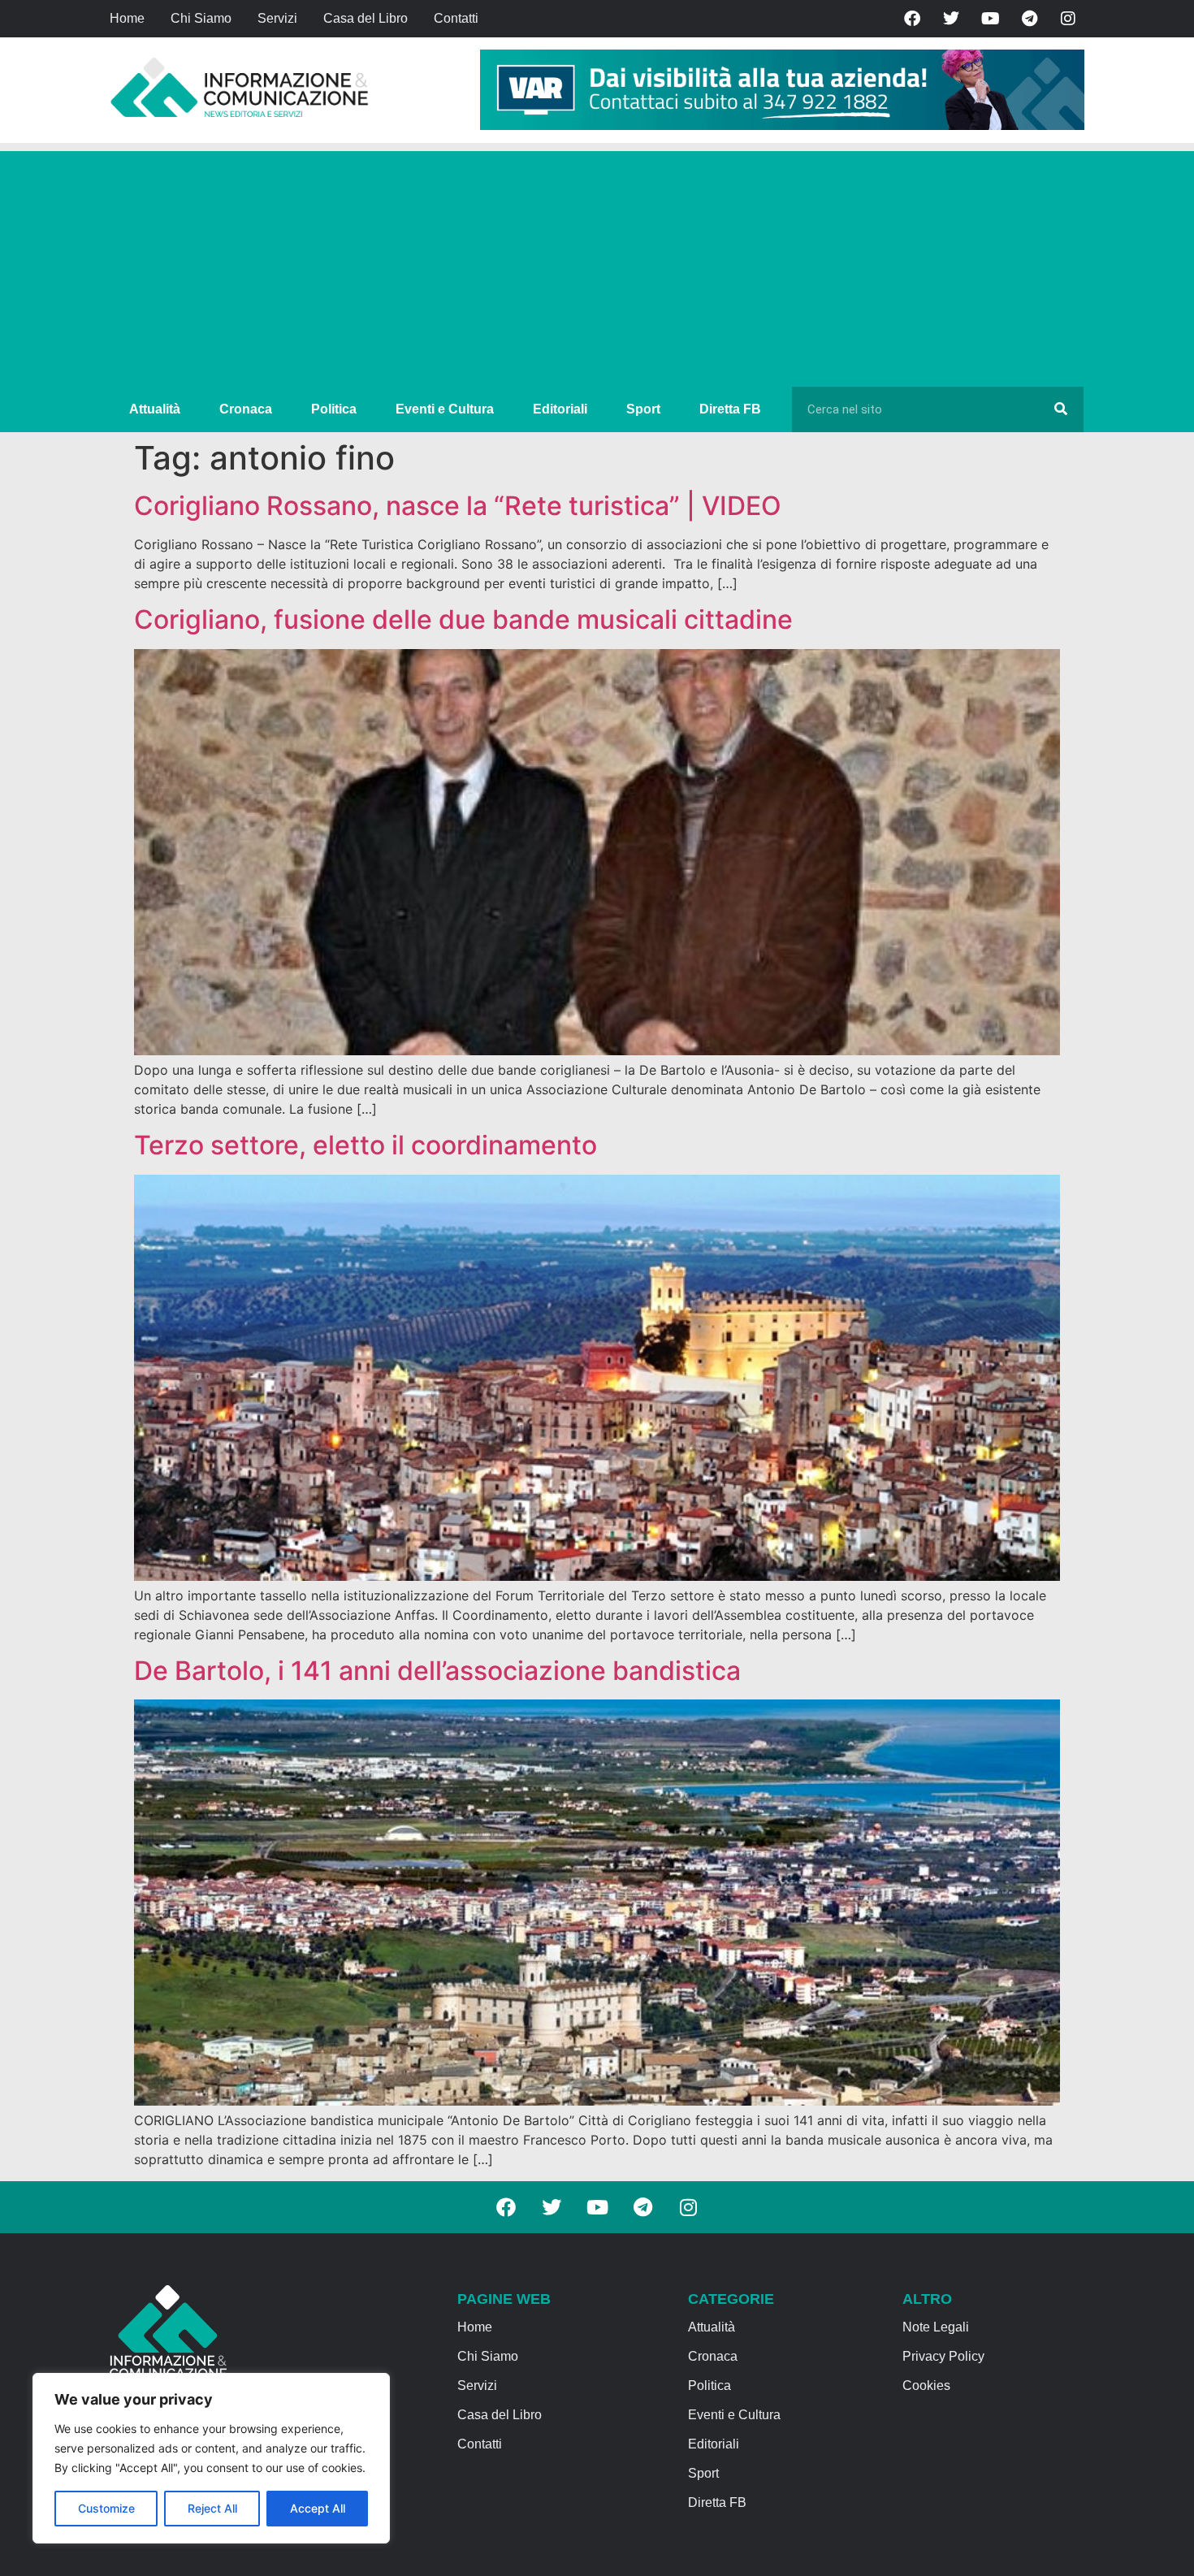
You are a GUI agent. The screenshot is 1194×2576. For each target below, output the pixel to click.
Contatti (456, 18)
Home (127, 18)
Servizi (277, 18)
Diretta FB (730, 409)
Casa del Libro (366, 18)
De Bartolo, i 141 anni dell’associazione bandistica (437, 1671)
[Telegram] (1029, 19)
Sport (643, 409)
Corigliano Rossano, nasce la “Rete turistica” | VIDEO (458, 506)
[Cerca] (1061, 409)
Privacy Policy (943, 2356)
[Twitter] (951, 19)
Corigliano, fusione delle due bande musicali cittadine (463, 619)
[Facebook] (912, 19)
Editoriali (560, 409)
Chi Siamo (201, 18)
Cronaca (246, 409)
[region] (211, 2458)
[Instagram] (1068, 19)
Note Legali (936, 2327)
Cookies (926, 2386)
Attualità (155, 409)
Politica (334, 409)
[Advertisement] (597, 265)
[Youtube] (990, 19)
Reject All (212, 2508)
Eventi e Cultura (445, 409)
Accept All (318, 2508)
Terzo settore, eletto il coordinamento (366, 1145)
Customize (106, 2508)
